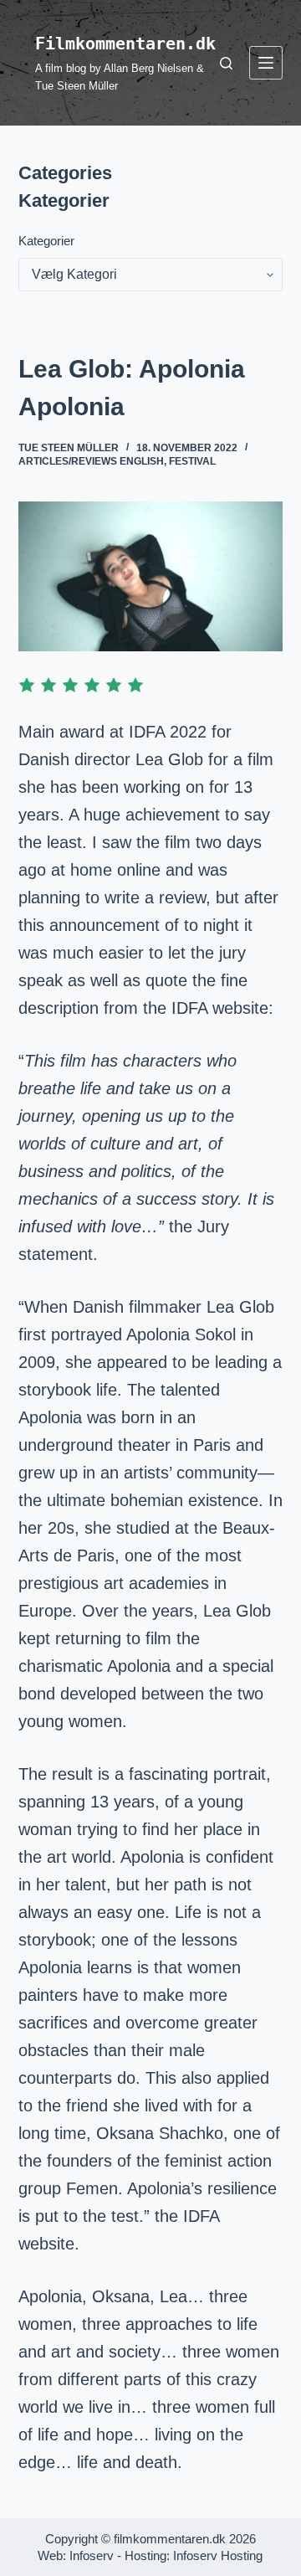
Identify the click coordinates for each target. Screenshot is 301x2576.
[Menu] (266, 63)
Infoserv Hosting (218, 2555)
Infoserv (92, 2555)
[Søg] (226, 63)
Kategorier (46, 241)
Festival (192, 461)
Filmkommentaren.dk (125, 44)
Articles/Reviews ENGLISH (91, 461)
